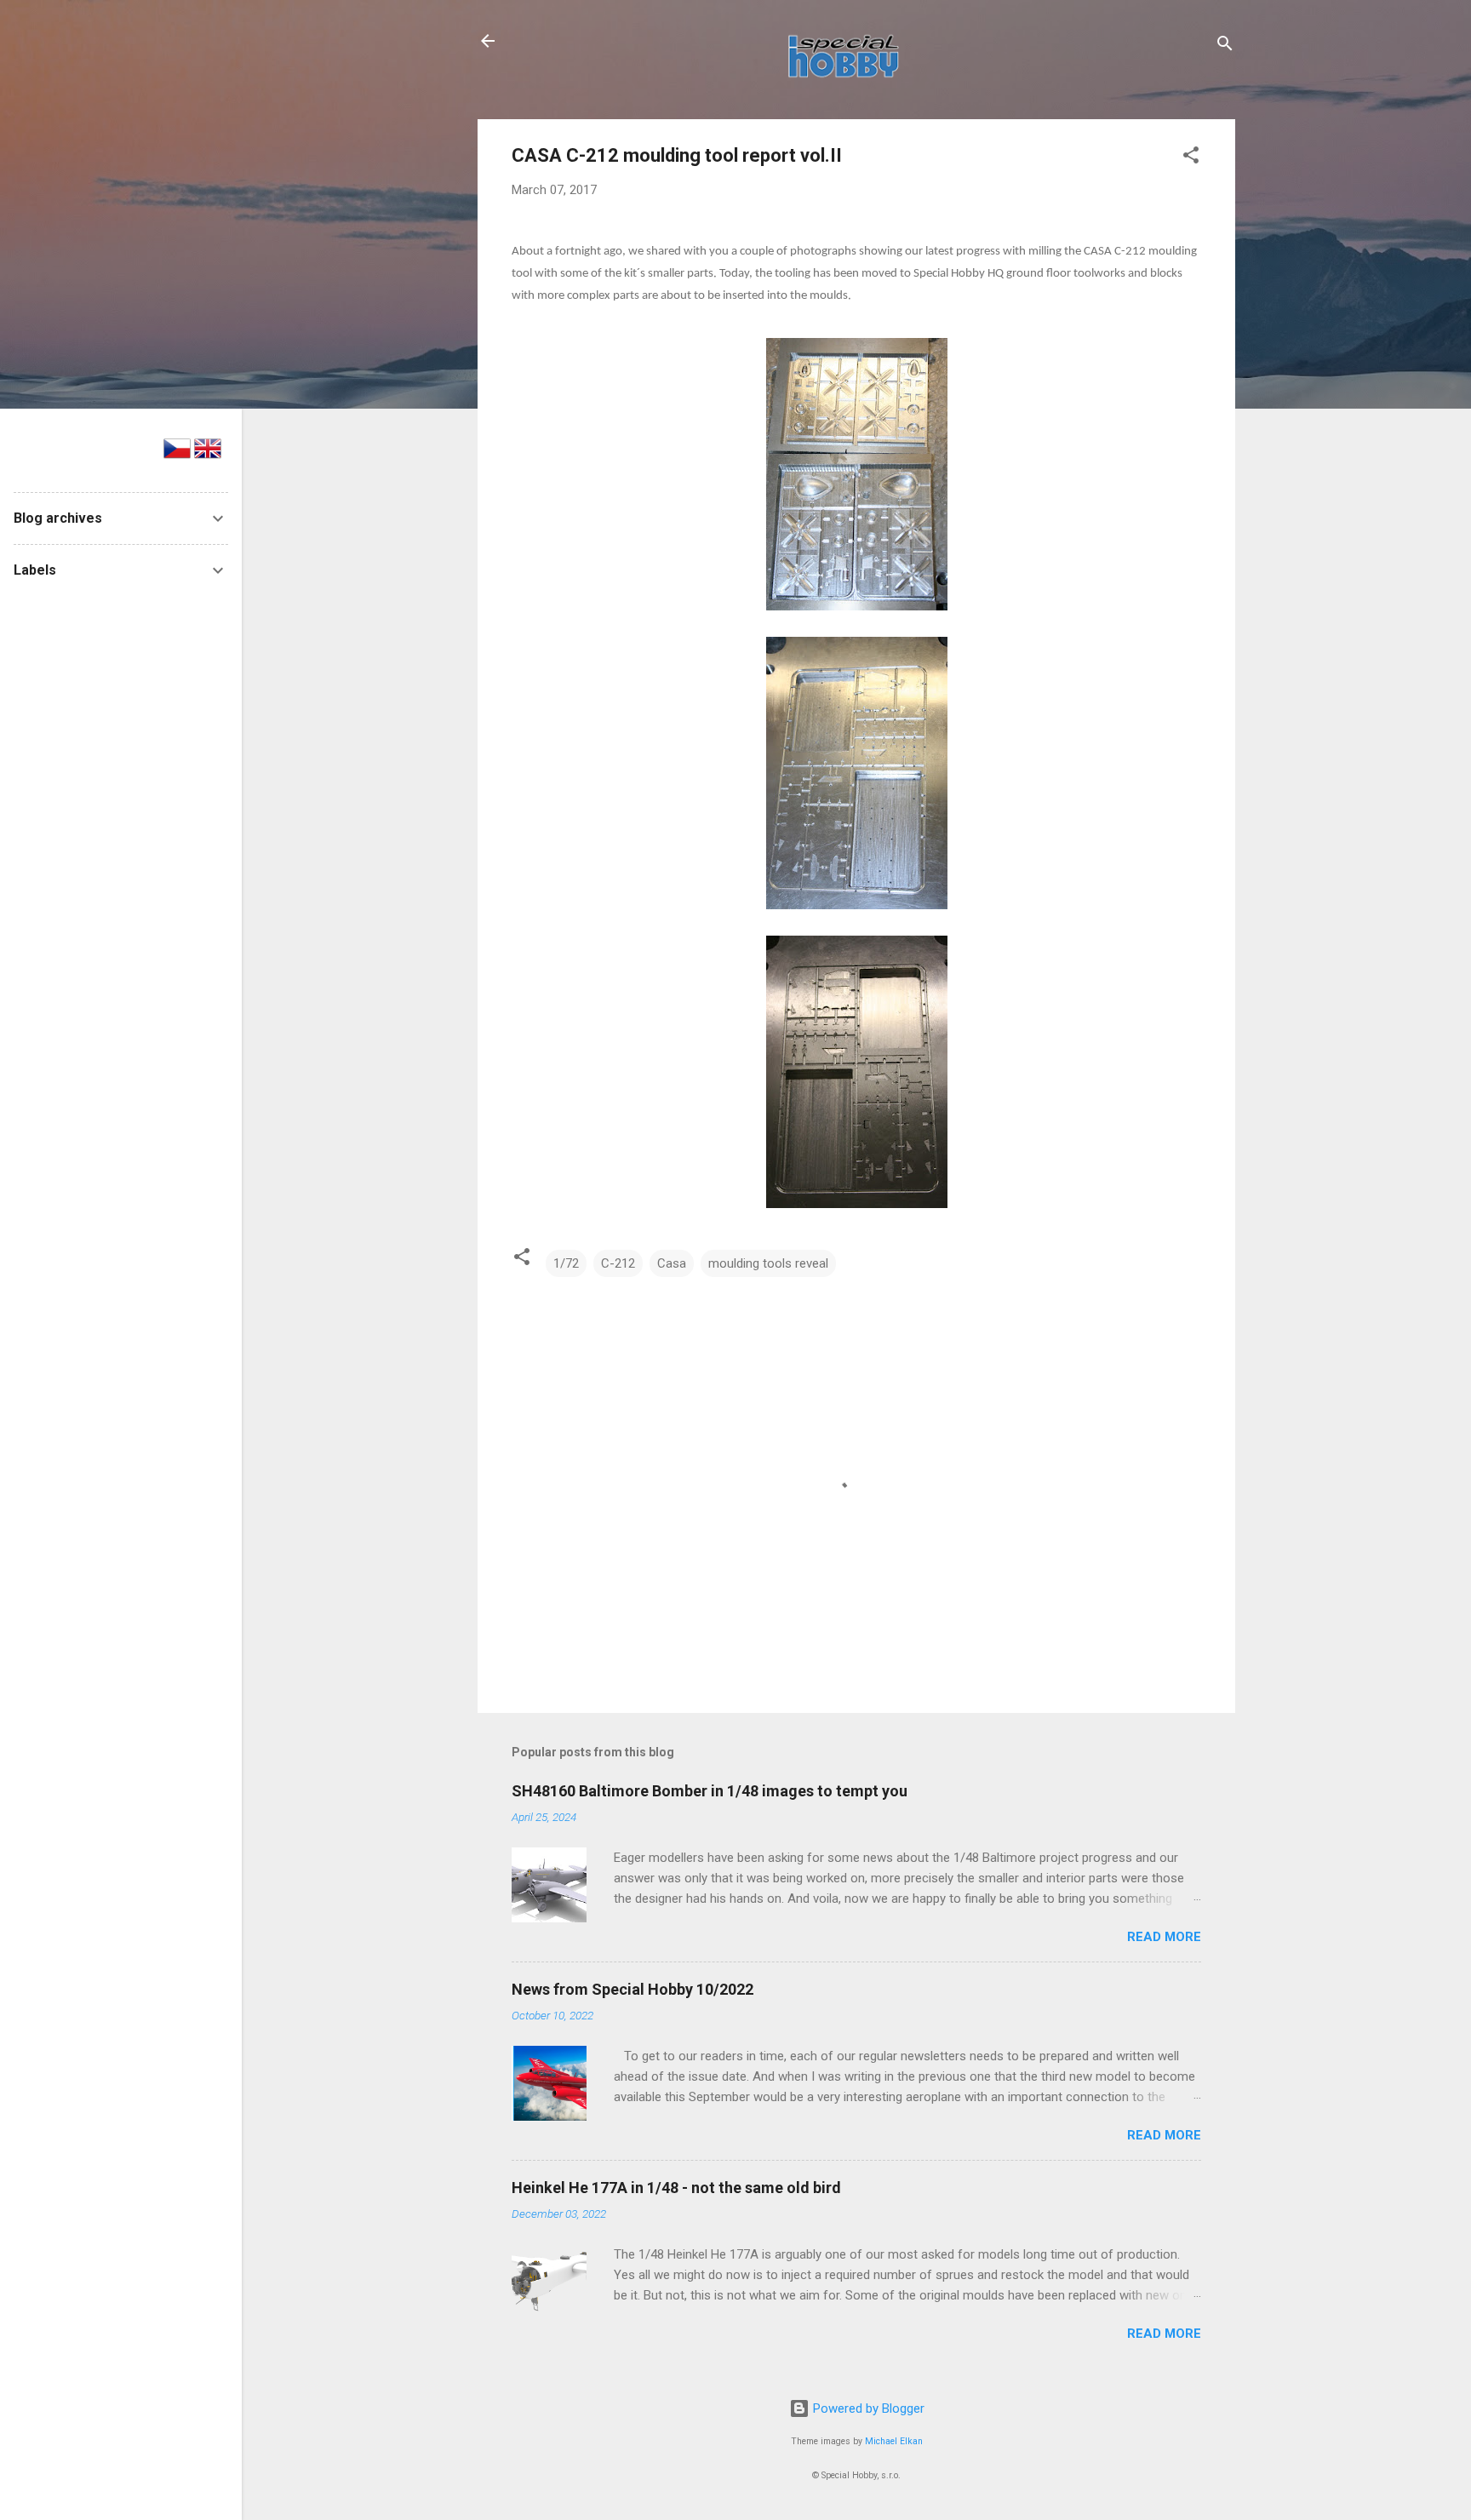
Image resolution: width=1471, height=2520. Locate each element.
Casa (672, 1263)
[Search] (1225, 46)
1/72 (566, 1263)
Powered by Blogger (867, 2408)
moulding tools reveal (768, 1263)
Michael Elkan (894, 2441)
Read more (1164, 1937)
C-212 (618, 1263)
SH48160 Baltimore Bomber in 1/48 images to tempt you (710, 1791)
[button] (1191, 158)
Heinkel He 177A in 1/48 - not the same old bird (676, 2188)
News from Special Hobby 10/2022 (632, 1989)
